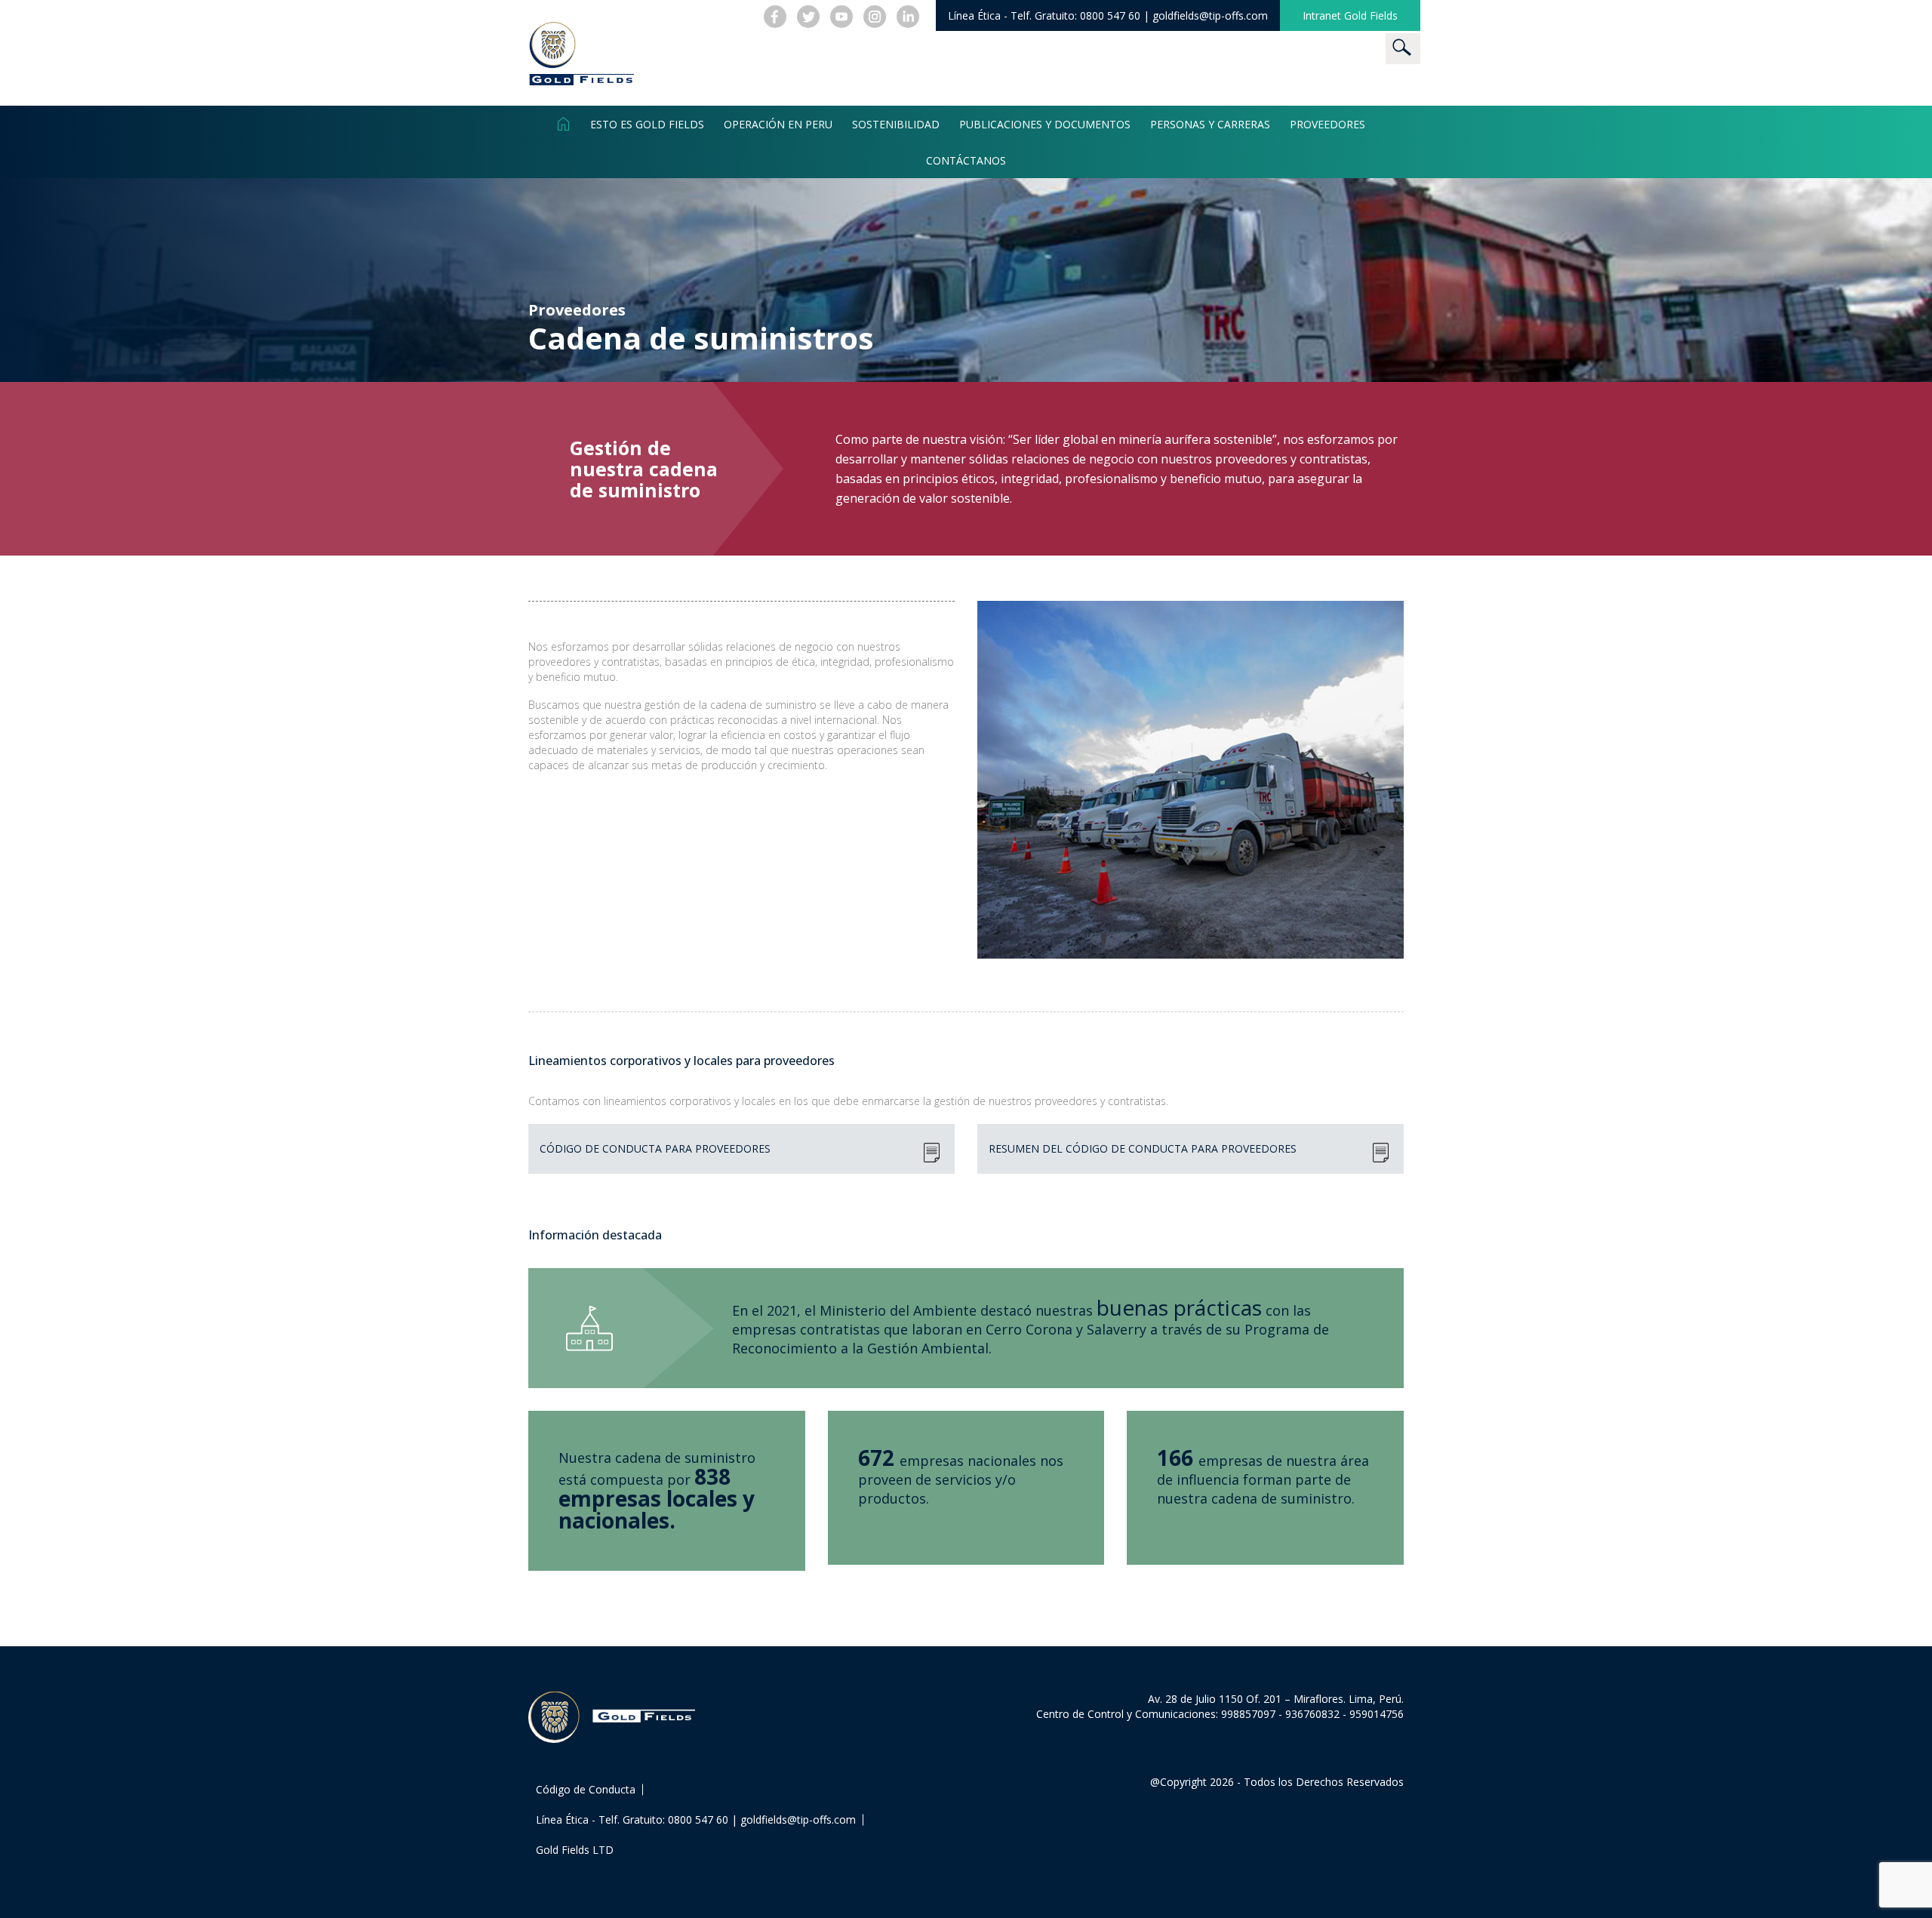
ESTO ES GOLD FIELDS (647, 124)
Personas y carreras (1210, 124)
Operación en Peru (778, 124)
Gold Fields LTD (575, 1850)
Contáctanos (966, 160)
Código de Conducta (586, 1789)
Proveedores (1327, 124)
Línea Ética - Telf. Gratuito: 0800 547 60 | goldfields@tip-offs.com (696, 1819)
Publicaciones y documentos (1045, 124)
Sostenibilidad (896, 124)
